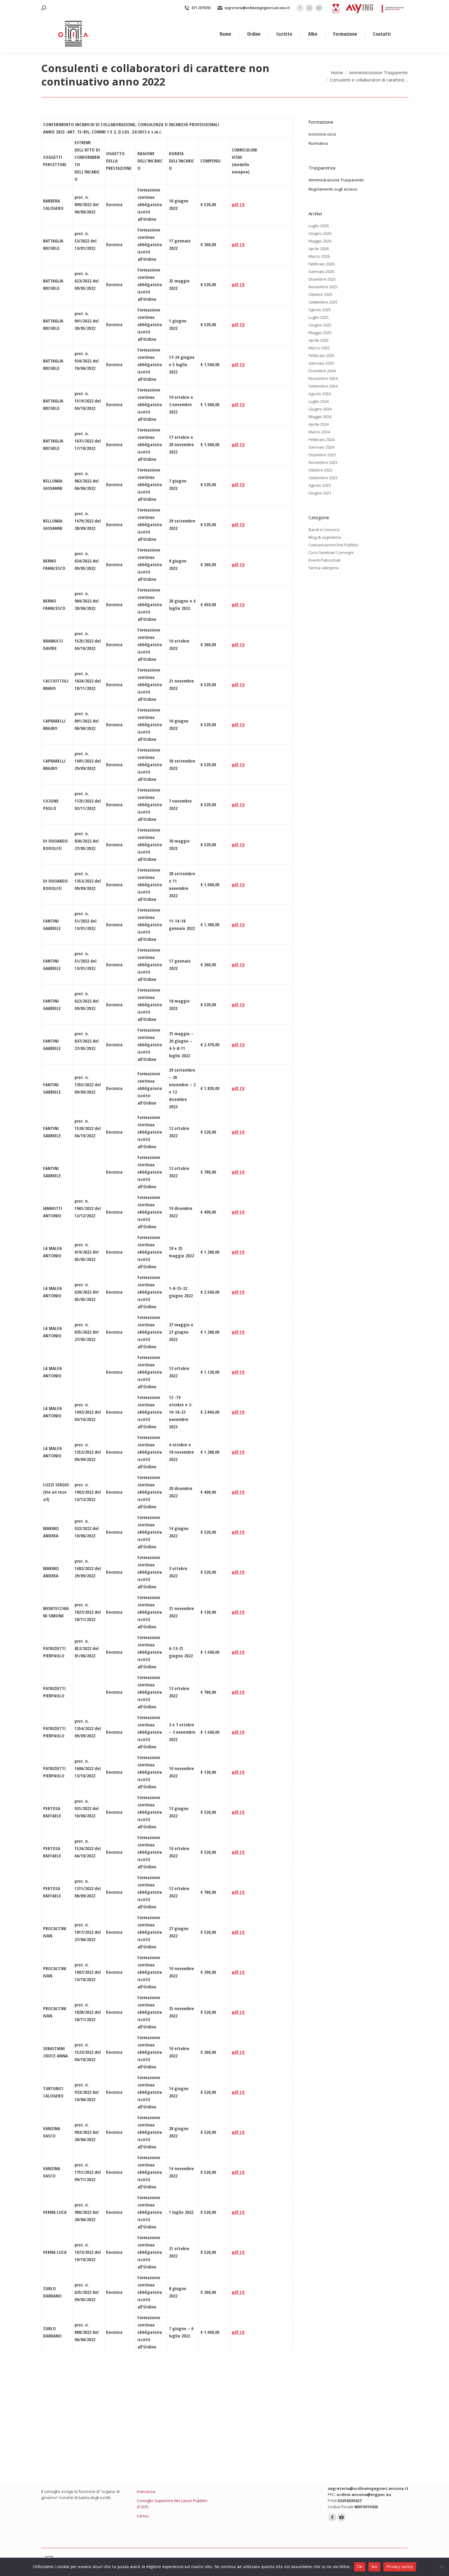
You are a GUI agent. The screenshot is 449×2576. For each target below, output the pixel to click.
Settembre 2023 (323, 478)
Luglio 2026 (319, 226)
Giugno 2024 (320, 409)
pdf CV (238, 204)
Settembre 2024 (323, 386)
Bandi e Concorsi (324, 530)
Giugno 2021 (320, 493)
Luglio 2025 (319, 317)
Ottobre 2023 (320, 470)
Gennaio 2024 (321, 447)
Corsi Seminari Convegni (331, 552)
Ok (360, 2567)
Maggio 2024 (320, 417)
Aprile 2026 (319, 249)
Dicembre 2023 (322, 455)
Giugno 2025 (320, 325)
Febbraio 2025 (321, 355)
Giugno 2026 (320, 233)
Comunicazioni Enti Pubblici (334, 545)
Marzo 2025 (319, 348)
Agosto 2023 (320, 485)
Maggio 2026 (320, 241)
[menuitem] (225, 34)
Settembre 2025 (323, 302)
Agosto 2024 (320, 394)
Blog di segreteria (325, 537)
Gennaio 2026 (321, 271)
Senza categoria (324, 568)
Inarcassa (146, 2491)
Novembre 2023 (323, 462)
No (374, 2567)
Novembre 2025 (323, 287)
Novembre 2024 (323, 378)
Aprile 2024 (319, 424)
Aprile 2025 (319, 340)
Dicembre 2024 (322, 371)
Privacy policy (400, 2567)
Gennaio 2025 (321, 363)
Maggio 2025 (320, 333)
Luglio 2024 (319, 401)
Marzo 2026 (319, 256)
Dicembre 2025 (322, 279)
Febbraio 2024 (321, 439)
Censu (143, 2516)
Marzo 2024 (319, 432)
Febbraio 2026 (321, 264)
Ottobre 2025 (320, 294)
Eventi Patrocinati (325, 560)
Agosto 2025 (320, 310)
